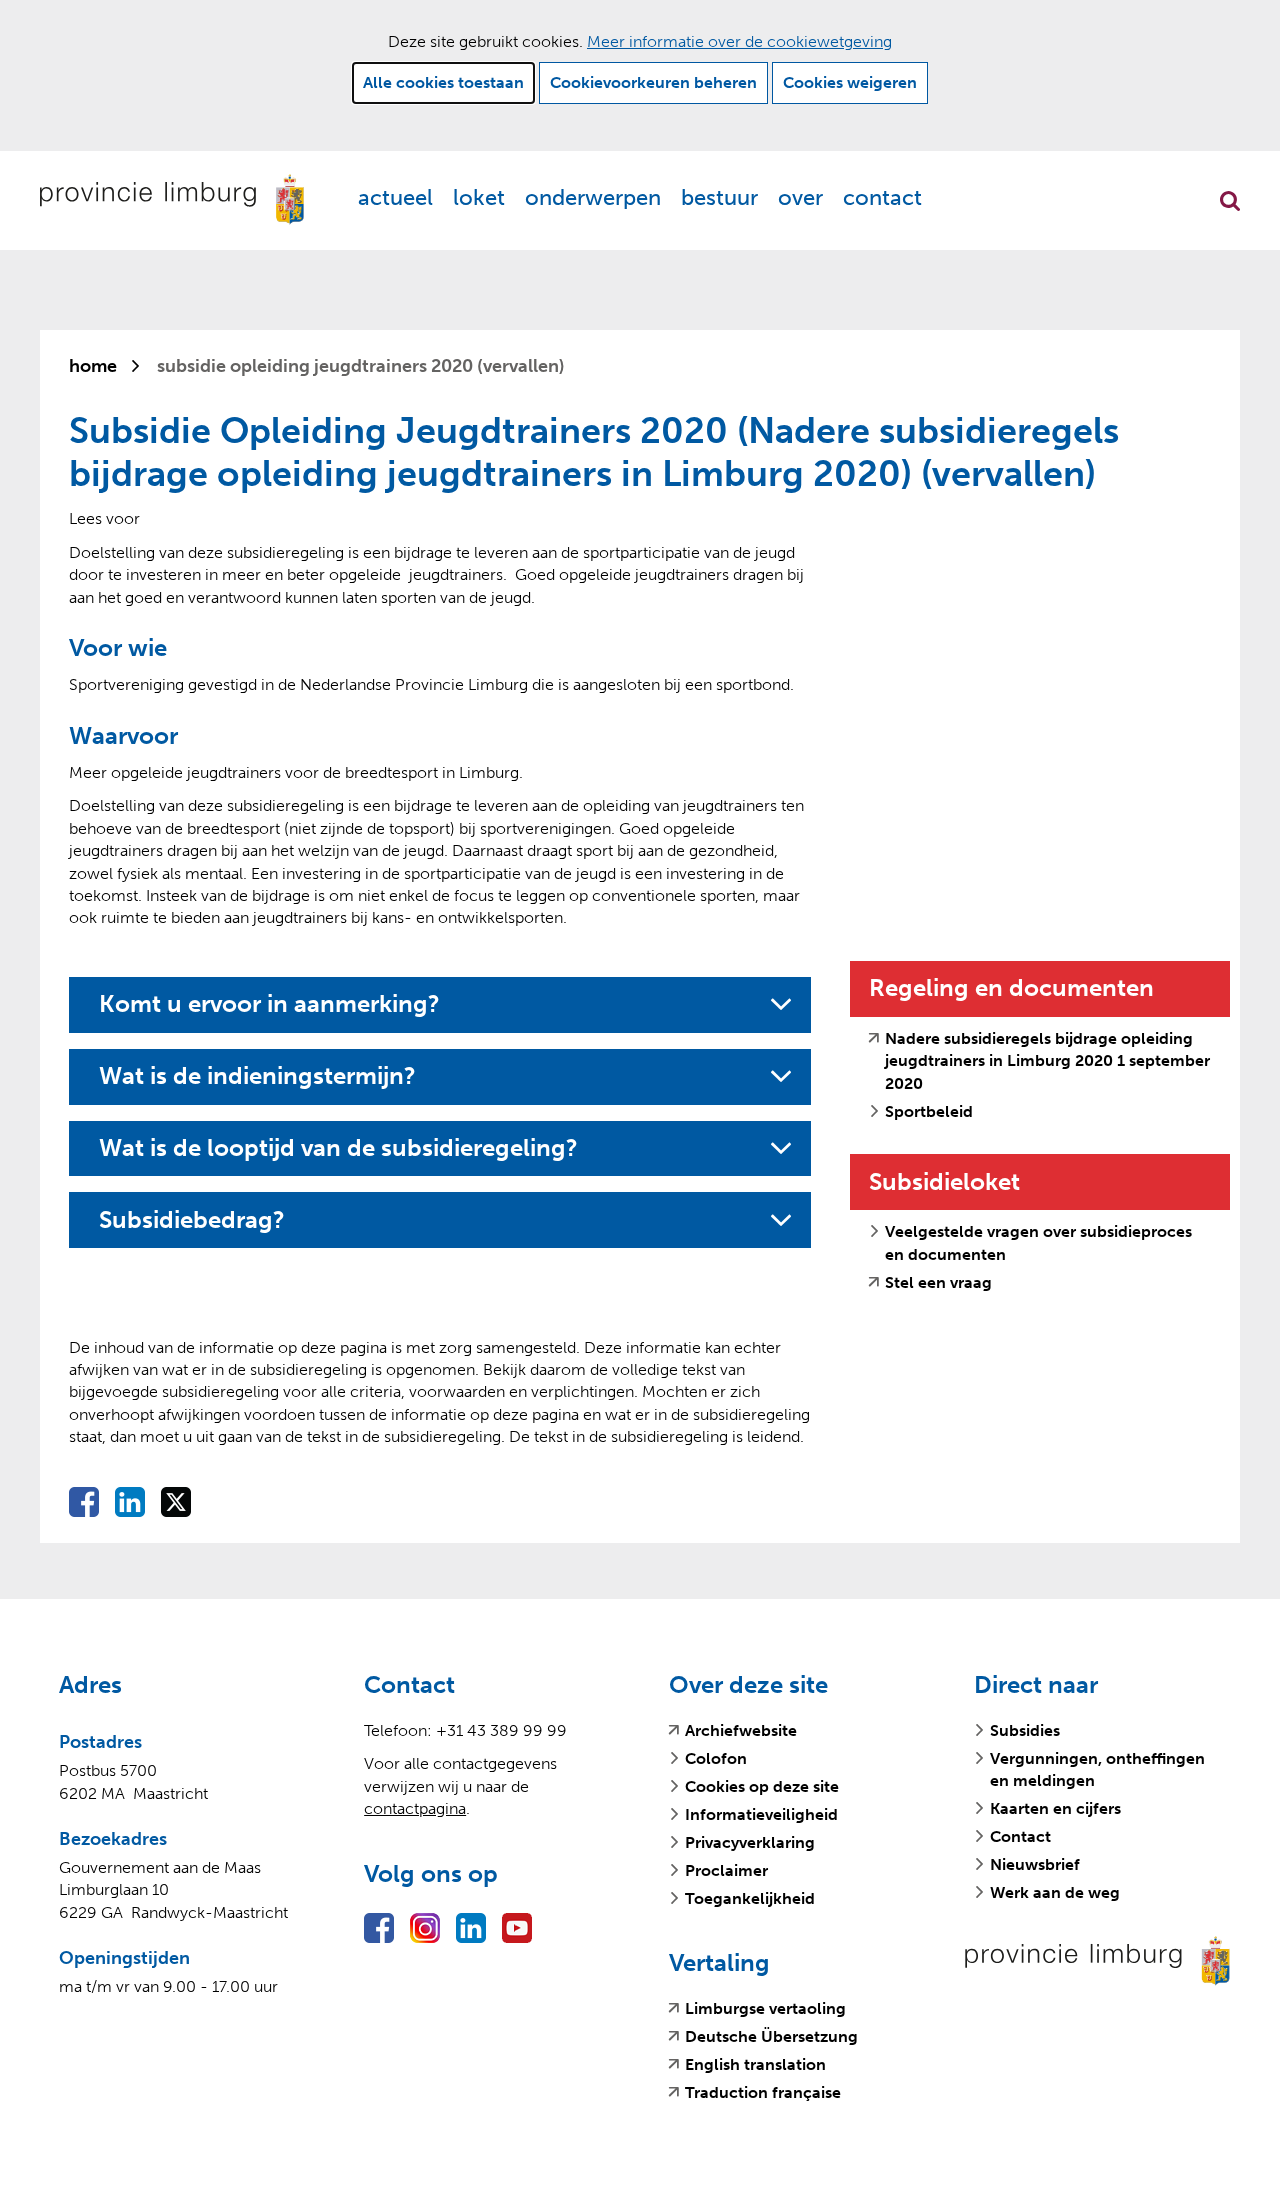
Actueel (395, 197)
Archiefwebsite (741, 1731)
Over (800, 197)
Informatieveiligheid (761, 1814)
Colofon (716, 1758)
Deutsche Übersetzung (771, 2037)
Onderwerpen (593, 197)
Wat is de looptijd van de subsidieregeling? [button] (338, 1148)
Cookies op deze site (762, 1786)
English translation (755, 2065)
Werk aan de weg (1055, 1892)
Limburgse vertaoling (765, 2009)
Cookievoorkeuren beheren (653, 82)
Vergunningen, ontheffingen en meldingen (1097, 1769)
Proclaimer (726, 1870)
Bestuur (719, 197)
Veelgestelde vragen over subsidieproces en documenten (1038, 1242)
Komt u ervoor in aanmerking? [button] (269, 1004)
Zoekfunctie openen (1230, 201)
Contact (882, 197)
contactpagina (415, 1808)
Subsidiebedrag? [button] (200, 1220)
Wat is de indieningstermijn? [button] (257, 1076)
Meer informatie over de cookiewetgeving (739, 41)
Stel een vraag (938, 1283)
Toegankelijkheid (750, 1898)
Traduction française (763, 2093)
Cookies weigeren (850, 82)
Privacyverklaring (750, 1842)
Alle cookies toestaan (443, 82)
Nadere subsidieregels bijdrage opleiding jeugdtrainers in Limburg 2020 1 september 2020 (1047, 1062)
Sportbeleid (929, 1111)
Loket (479, 197)
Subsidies (1025, 1730)
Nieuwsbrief (1035, 1864)
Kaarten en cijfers (1055, 1808)
